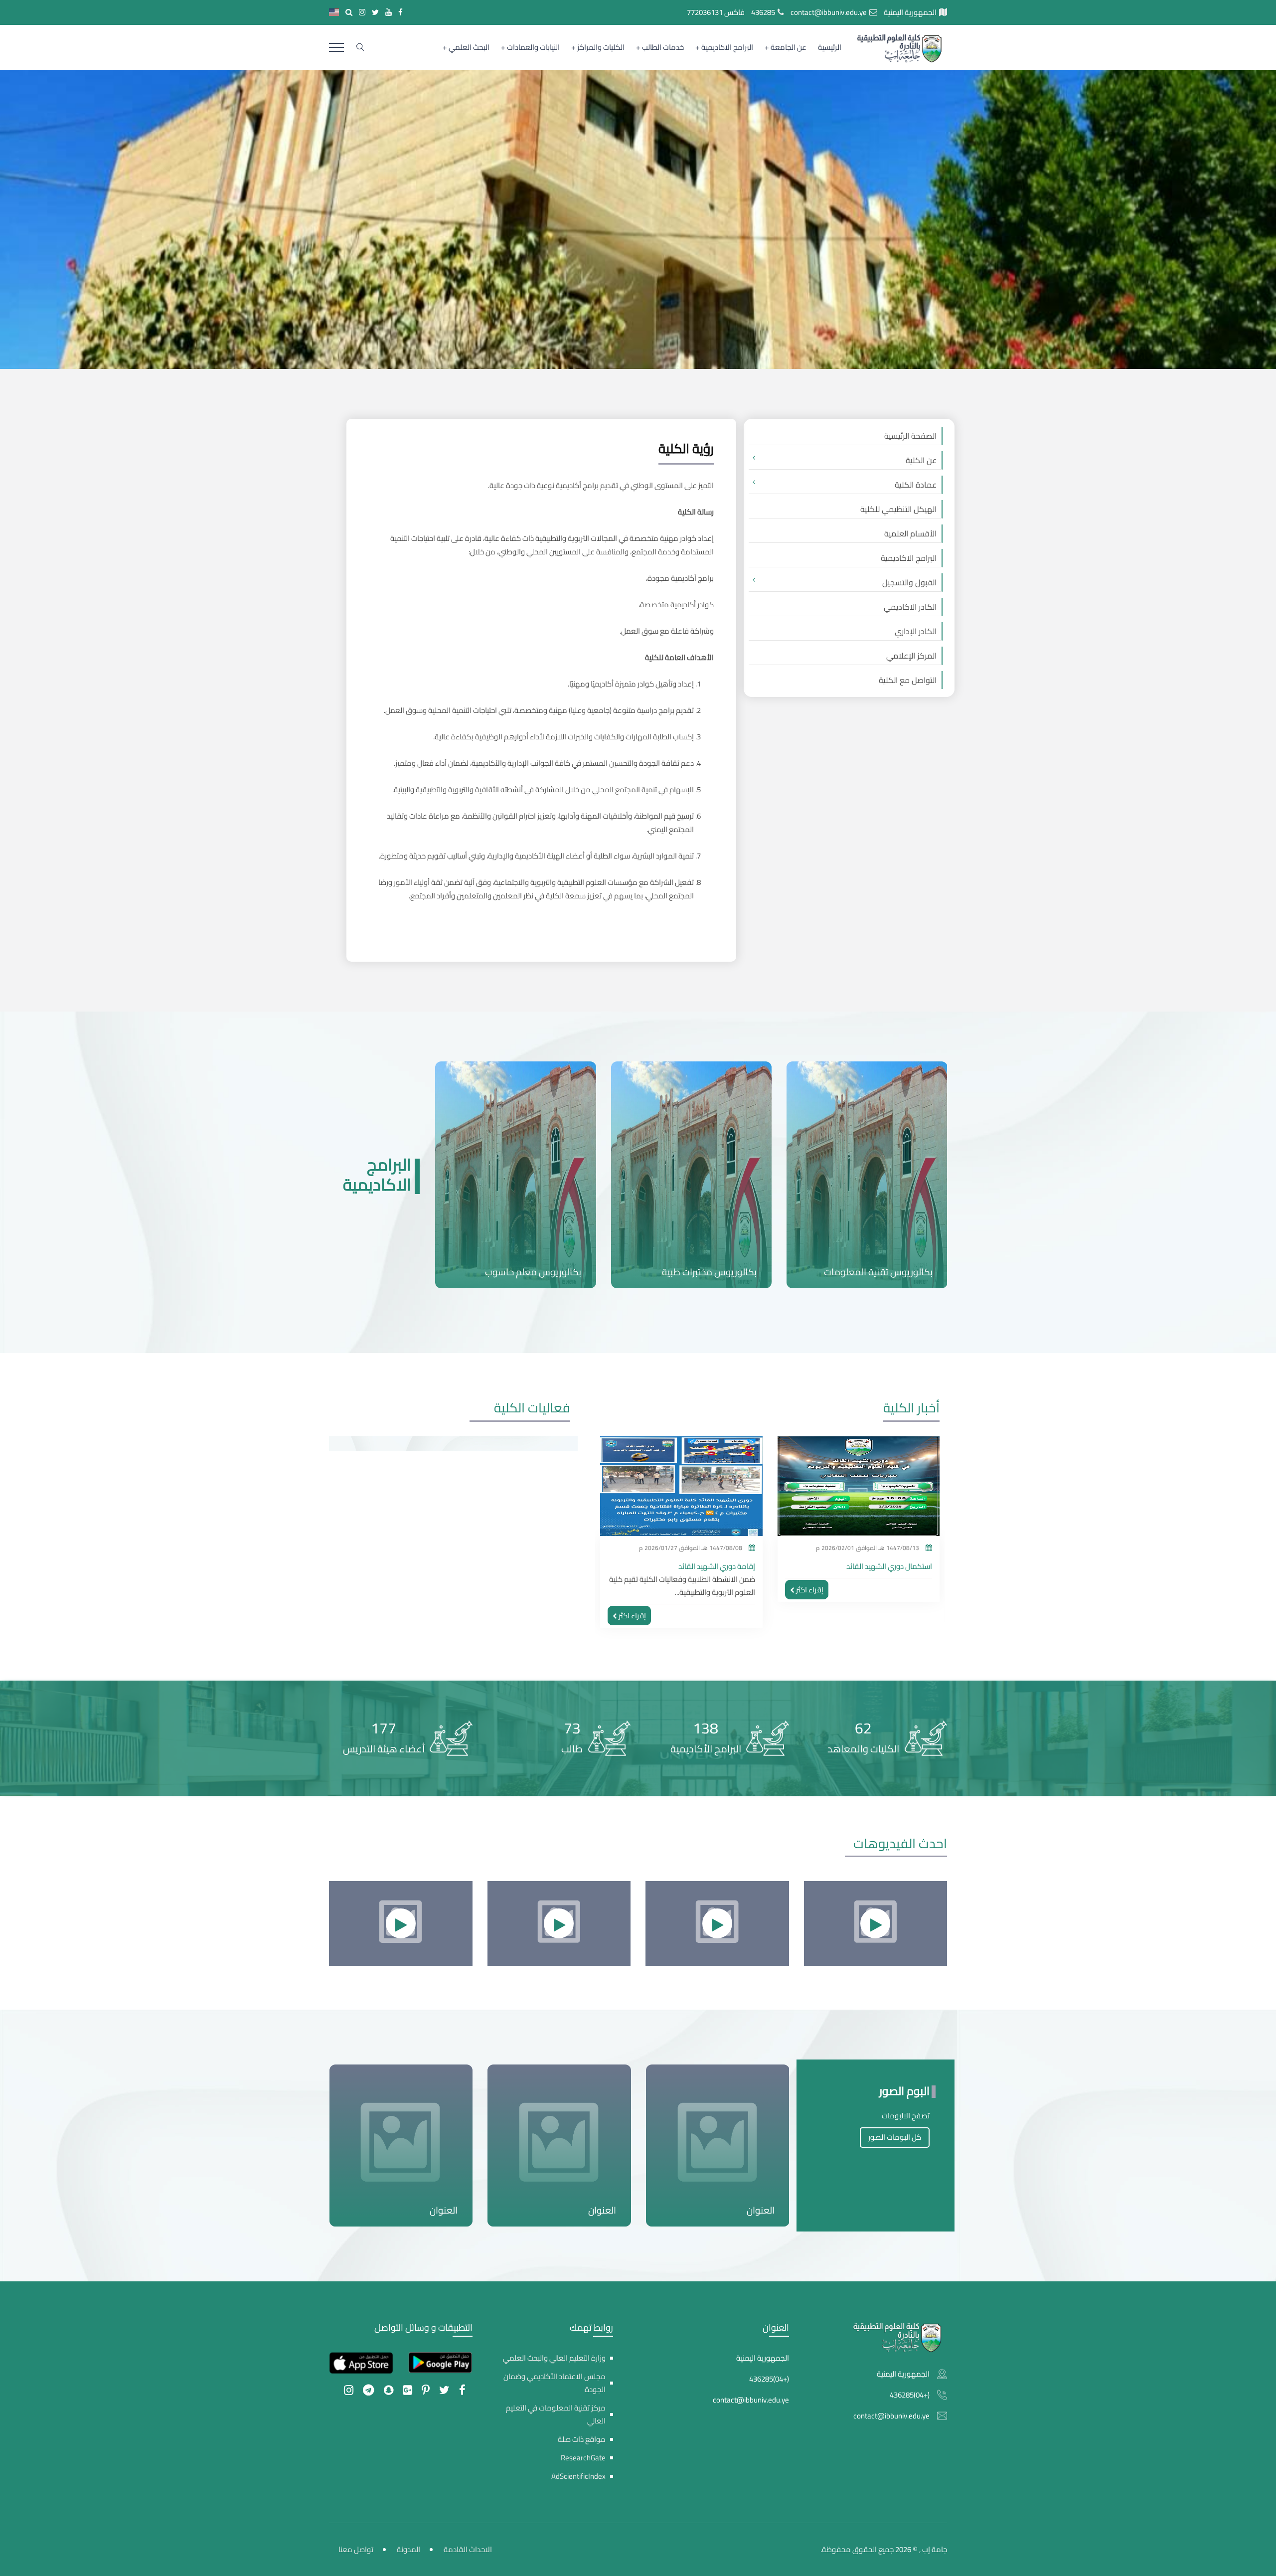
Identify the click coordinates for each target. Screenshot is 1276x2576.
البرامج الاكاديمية (727, 47)
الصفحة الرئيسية (910, 436)
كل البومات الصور (895, 2137)
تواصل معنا (356, 2549)
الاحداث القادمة (468, 2549)
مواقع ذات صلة (582, 2439)
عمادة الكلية (916, 485)
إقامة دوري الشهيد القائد (894, 1566)
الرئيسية (830, 47)
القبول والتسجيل (909, 582)
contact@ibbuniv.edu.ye (829, 12)
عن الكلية (921, 460)
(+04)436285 (910, 2395)
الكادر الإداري (916, 631)
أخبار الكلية (911, 1408)
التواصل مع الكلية (908, 680)
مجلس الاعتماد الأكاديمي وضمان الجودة (555, 2383)
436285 (763, 12)
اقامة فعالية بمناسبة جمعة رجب (706, 1566)
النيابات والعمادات (533, 47)
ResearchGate (583, 2458)
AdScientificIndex (578, 2476)
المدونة (408, 2549)
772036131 (705, 12)
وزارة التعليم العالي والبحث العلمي (554, 2358)
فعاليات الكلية (532, 1408)
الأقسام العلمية (910, 533)
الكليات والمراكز (601, 47)
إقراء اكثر (810, 1616)
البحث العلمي (469, 47)
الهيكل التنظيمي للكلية (898, 509)
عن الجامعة (789, 47)
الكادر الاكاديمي (910, 607)
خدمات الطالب (663, 47)
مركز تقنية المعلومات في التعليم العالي (556, 2414)
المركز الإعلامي (911, 656)
